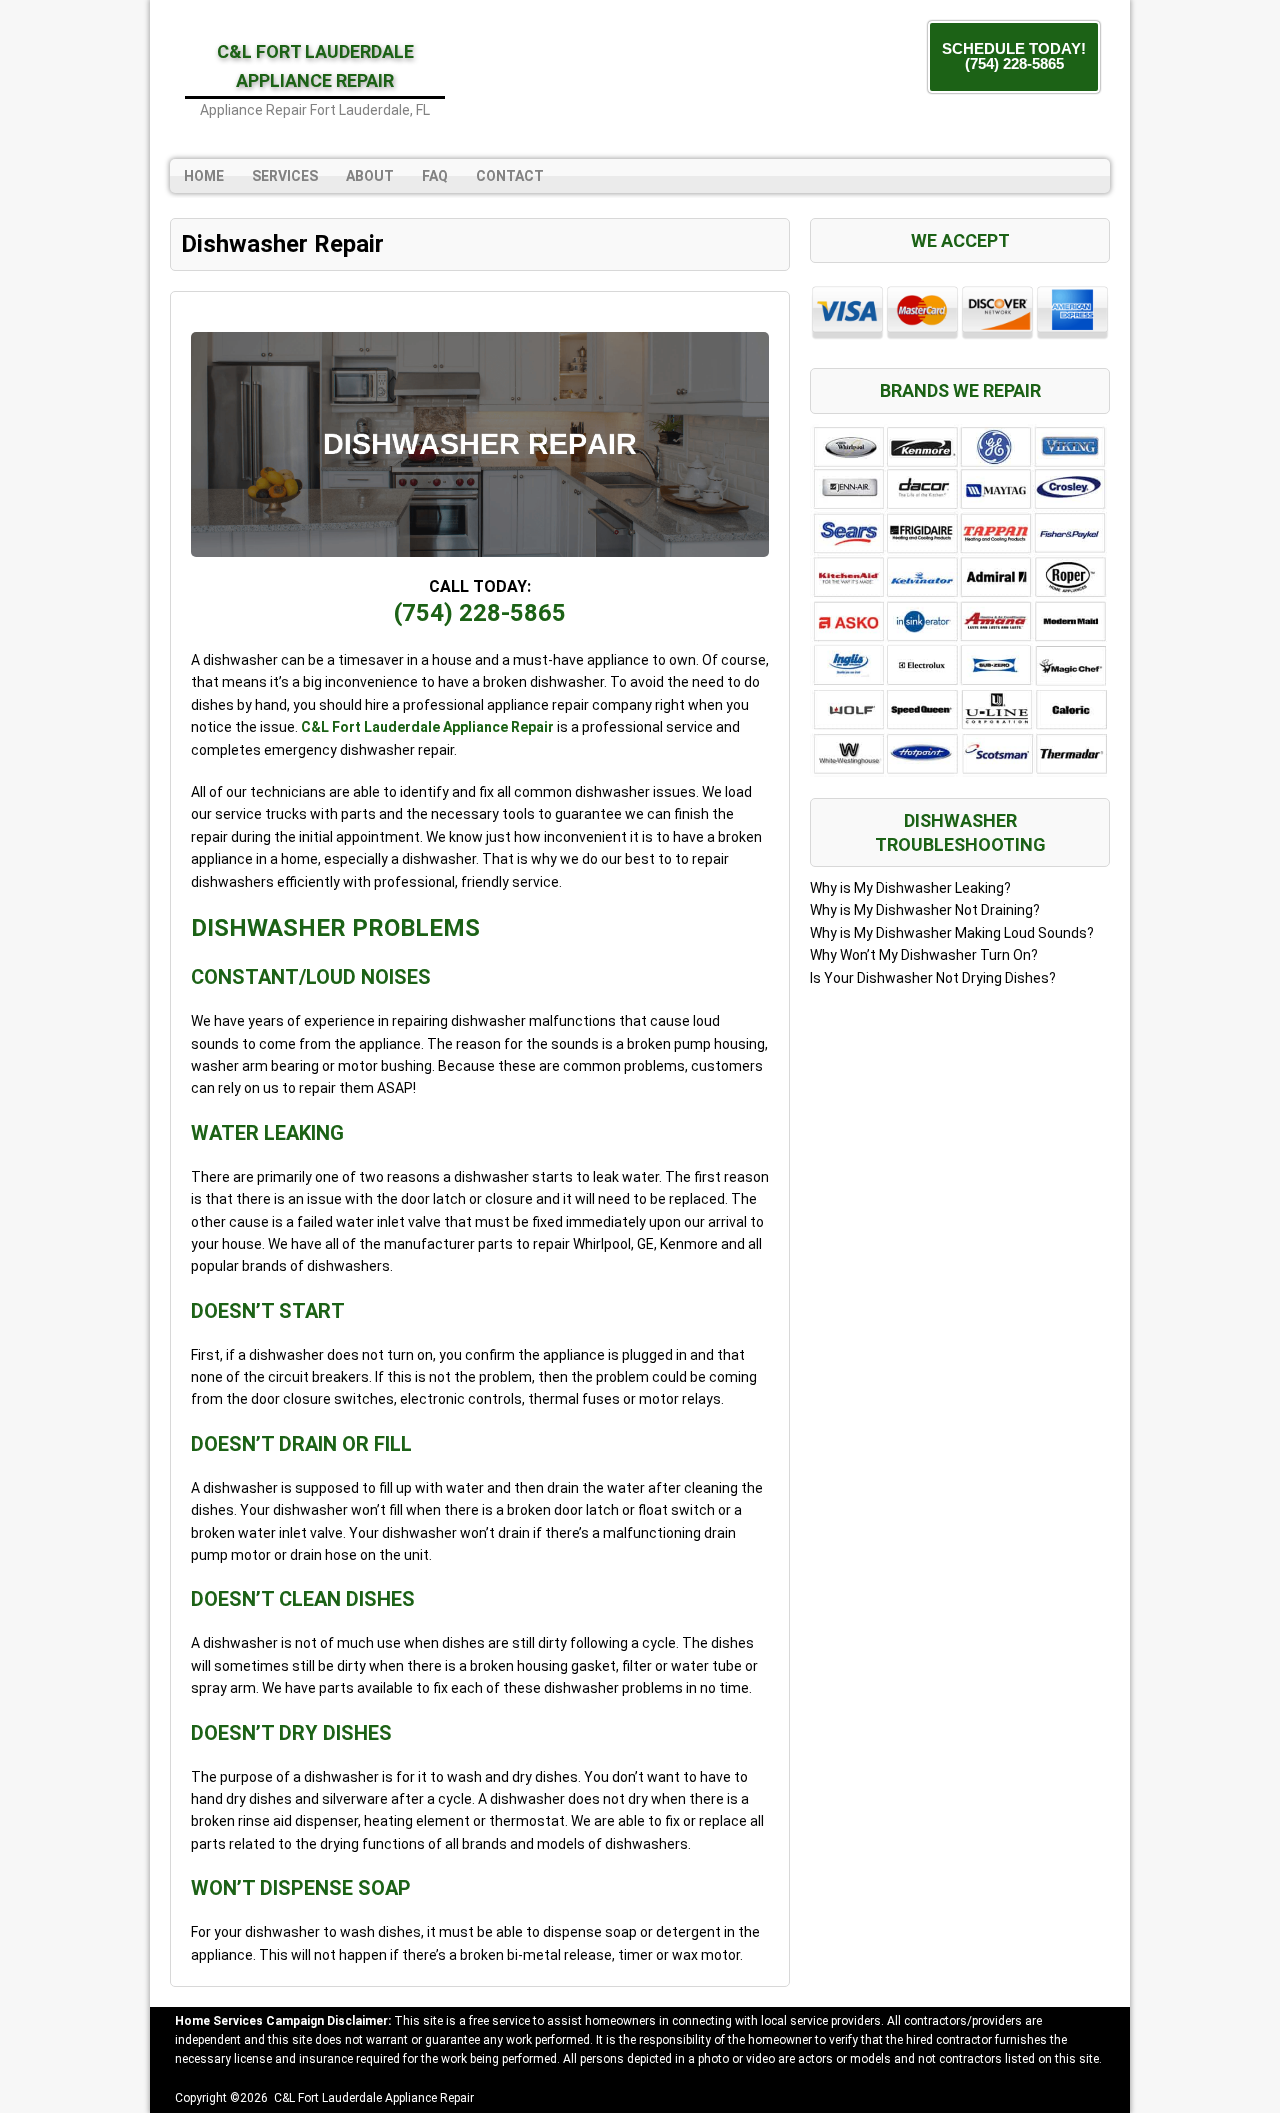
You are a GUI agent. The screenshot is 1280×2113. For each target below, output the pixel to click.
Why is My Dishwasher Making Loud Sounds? (952, 933)
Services (285, 176)
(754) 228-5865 (480, 613)
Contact (510, 176)
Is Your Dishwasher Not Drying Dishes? (933, 978)
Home (204, 176)
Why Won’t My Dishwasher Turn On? (924, 955)
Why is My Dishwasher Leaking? (910, 888)
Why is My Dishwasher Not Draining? (925, 910)
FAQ (435, 176)
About (370, 176)
